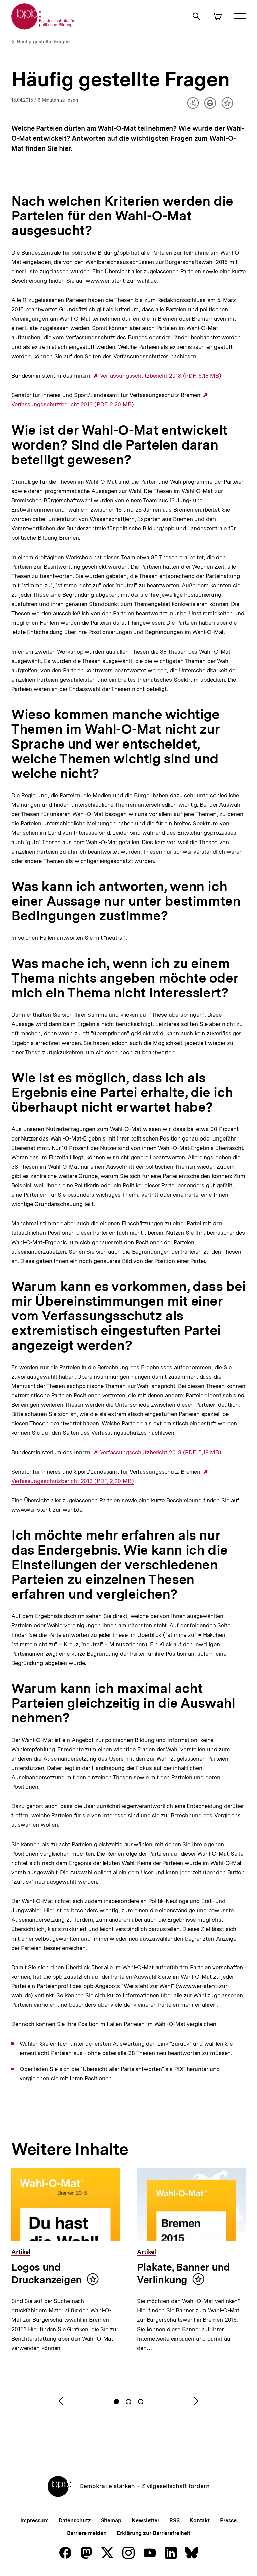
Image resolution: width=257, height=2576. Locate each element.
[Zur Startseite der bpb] (43, 28)
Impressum (34, 2521)
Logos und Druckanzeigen (47, 2273)
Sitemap (111, 2521)
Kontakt (200, 2521)
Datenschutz (75, 2521)
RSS (175, 2521)
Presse (228, 2521)
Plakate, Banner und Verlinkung (183, 2273)
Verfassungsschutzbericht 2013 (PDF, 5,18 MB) (161, 376)
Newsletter (145, 2521)
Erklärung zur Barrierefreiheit (153, 2533)
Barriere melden (87, 2533)
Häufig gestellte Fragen (43, 42)
